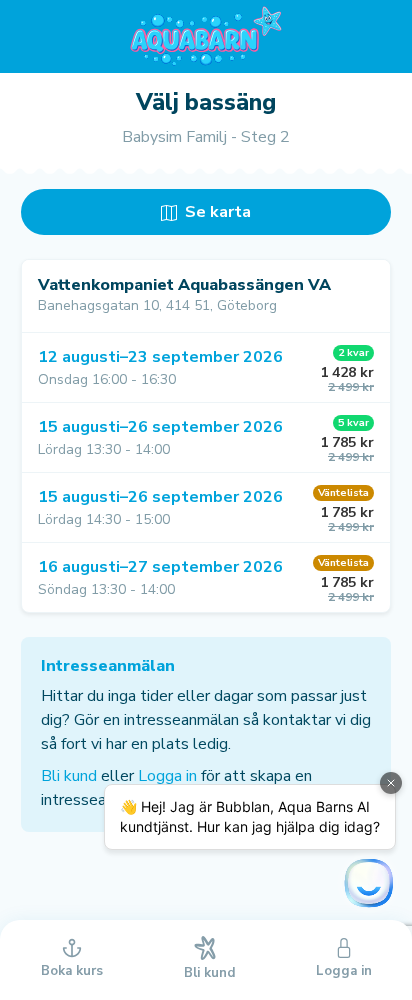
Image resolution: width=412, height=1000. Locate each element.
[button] (206, 367)
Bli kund (69, 776)
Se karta (216, 212)
